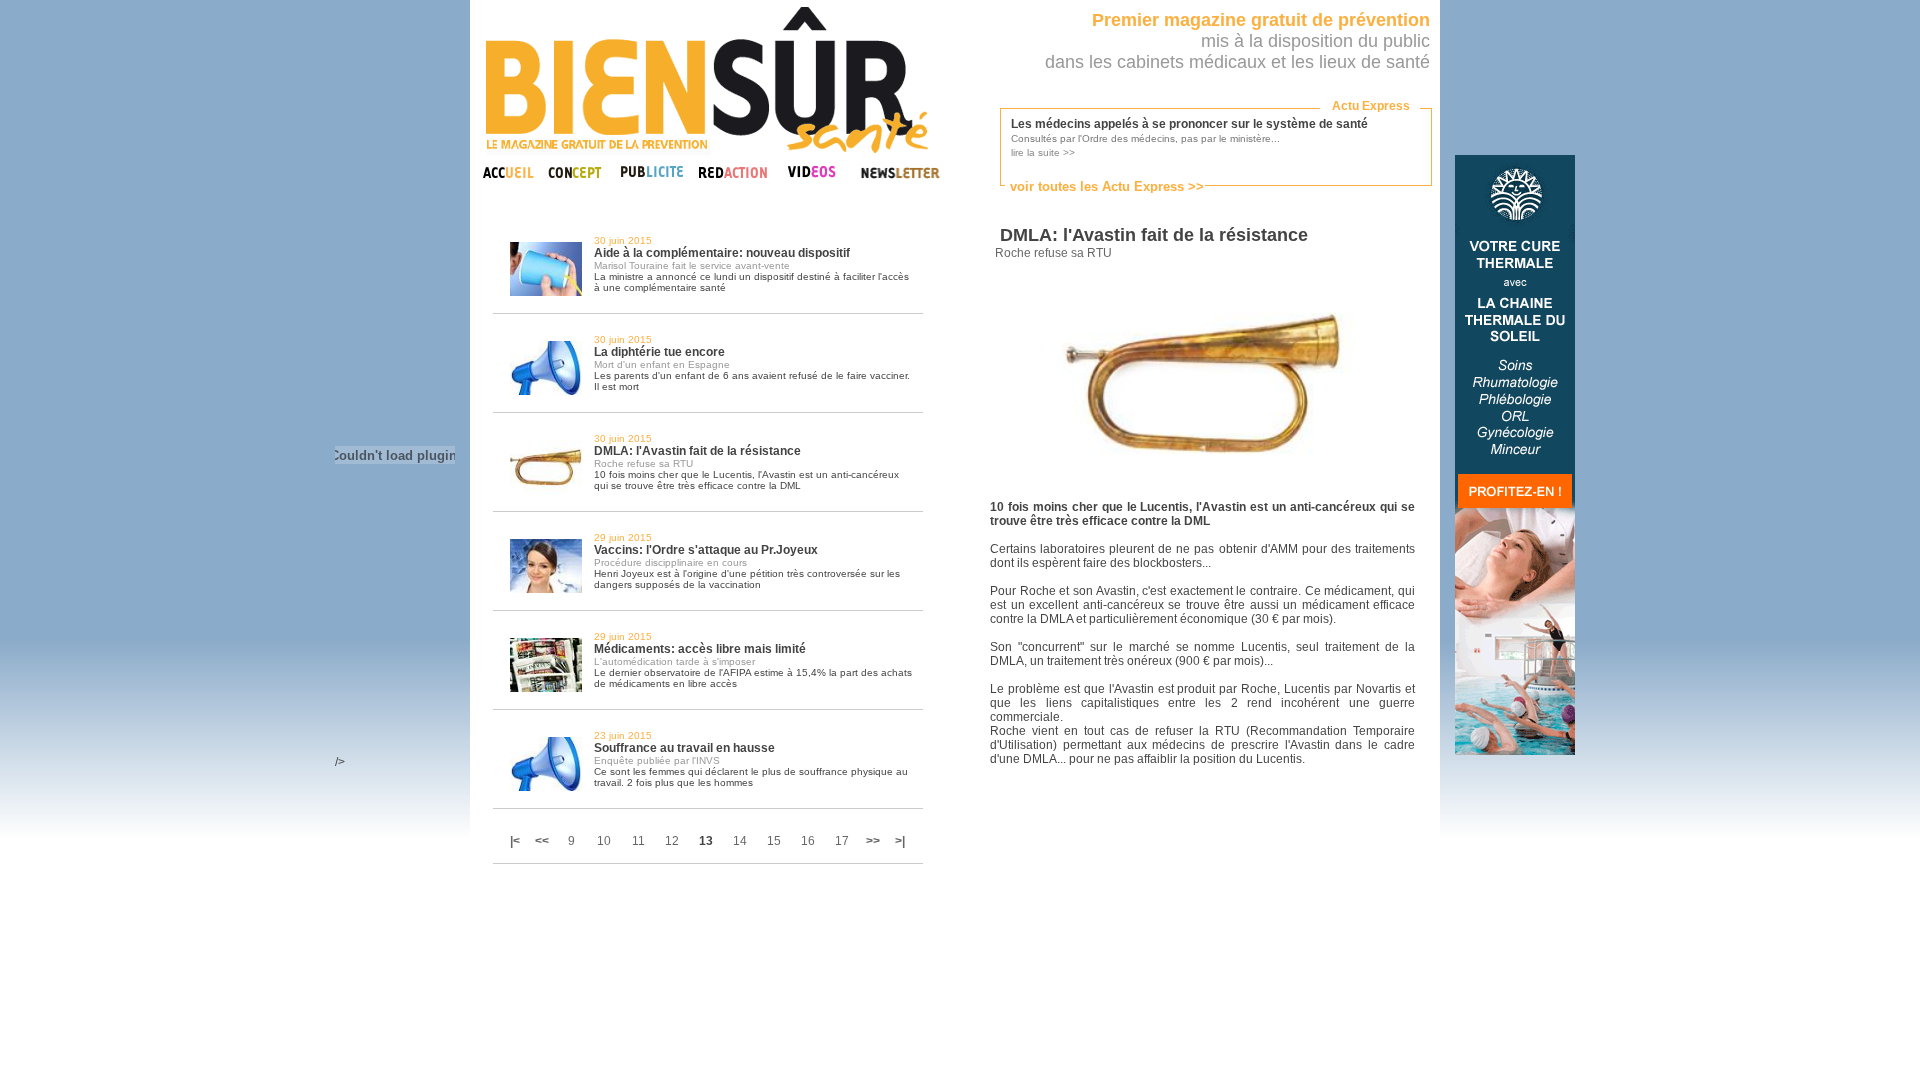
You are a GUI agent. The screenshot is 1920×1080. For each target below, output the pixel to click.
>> (873, 841)
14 (740, 841)
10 (604, 841)
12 (672, 841)
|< (516, 841)
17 (842, 841)
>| (900, 841)
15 (774, 841)
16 (808, 841)
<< (542, 841)
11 (638, 841)
